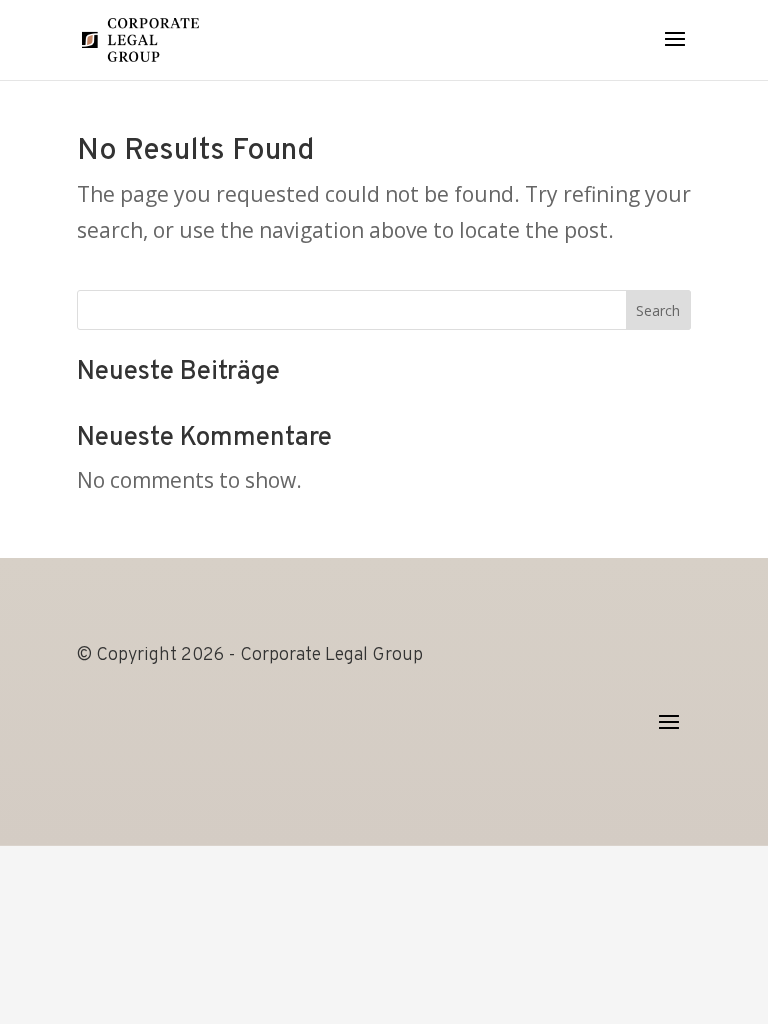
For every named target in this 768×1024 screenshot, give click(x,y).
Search (658, 310)
